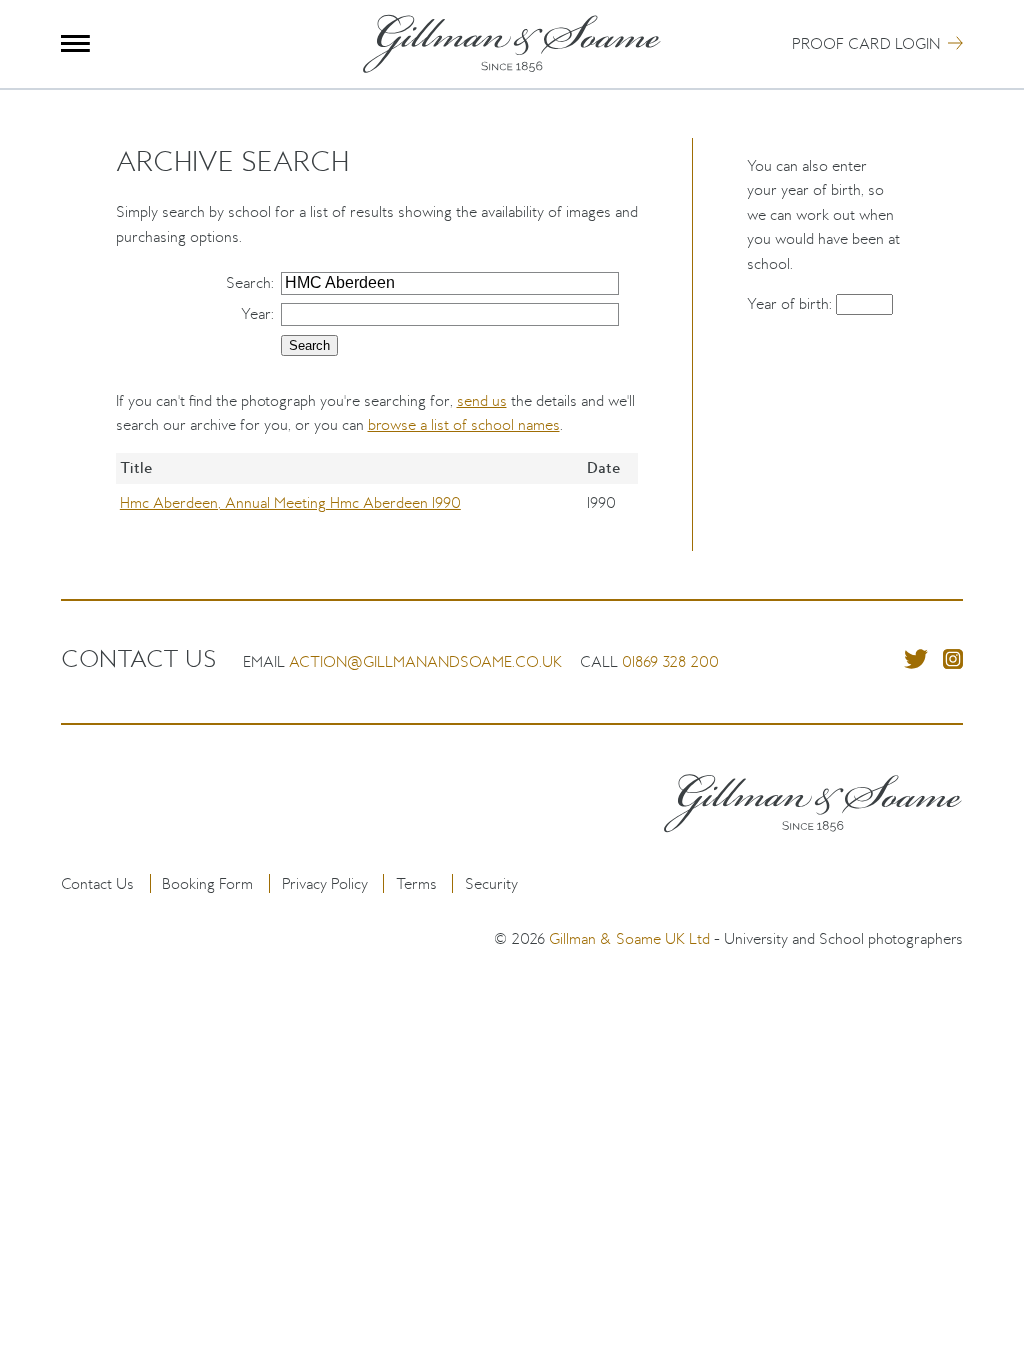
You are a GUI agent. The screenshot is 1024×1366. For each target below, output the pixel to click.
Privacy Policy (325, 883)
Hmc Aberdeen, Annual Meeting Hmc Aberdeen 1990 (290, 502)
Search (248, 282)
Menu (75, 43)
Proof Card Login (866, 43)
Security (491, 883)
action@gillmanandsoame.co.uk (425, 661)
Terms (416, 883)
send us (482, 400)
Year (256, 313)
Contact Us (97, 883)
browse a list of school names (464, 424)
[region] (377, 502)
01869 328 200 (670, 661)
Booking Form (207, 883)
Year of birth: (791, 303)
